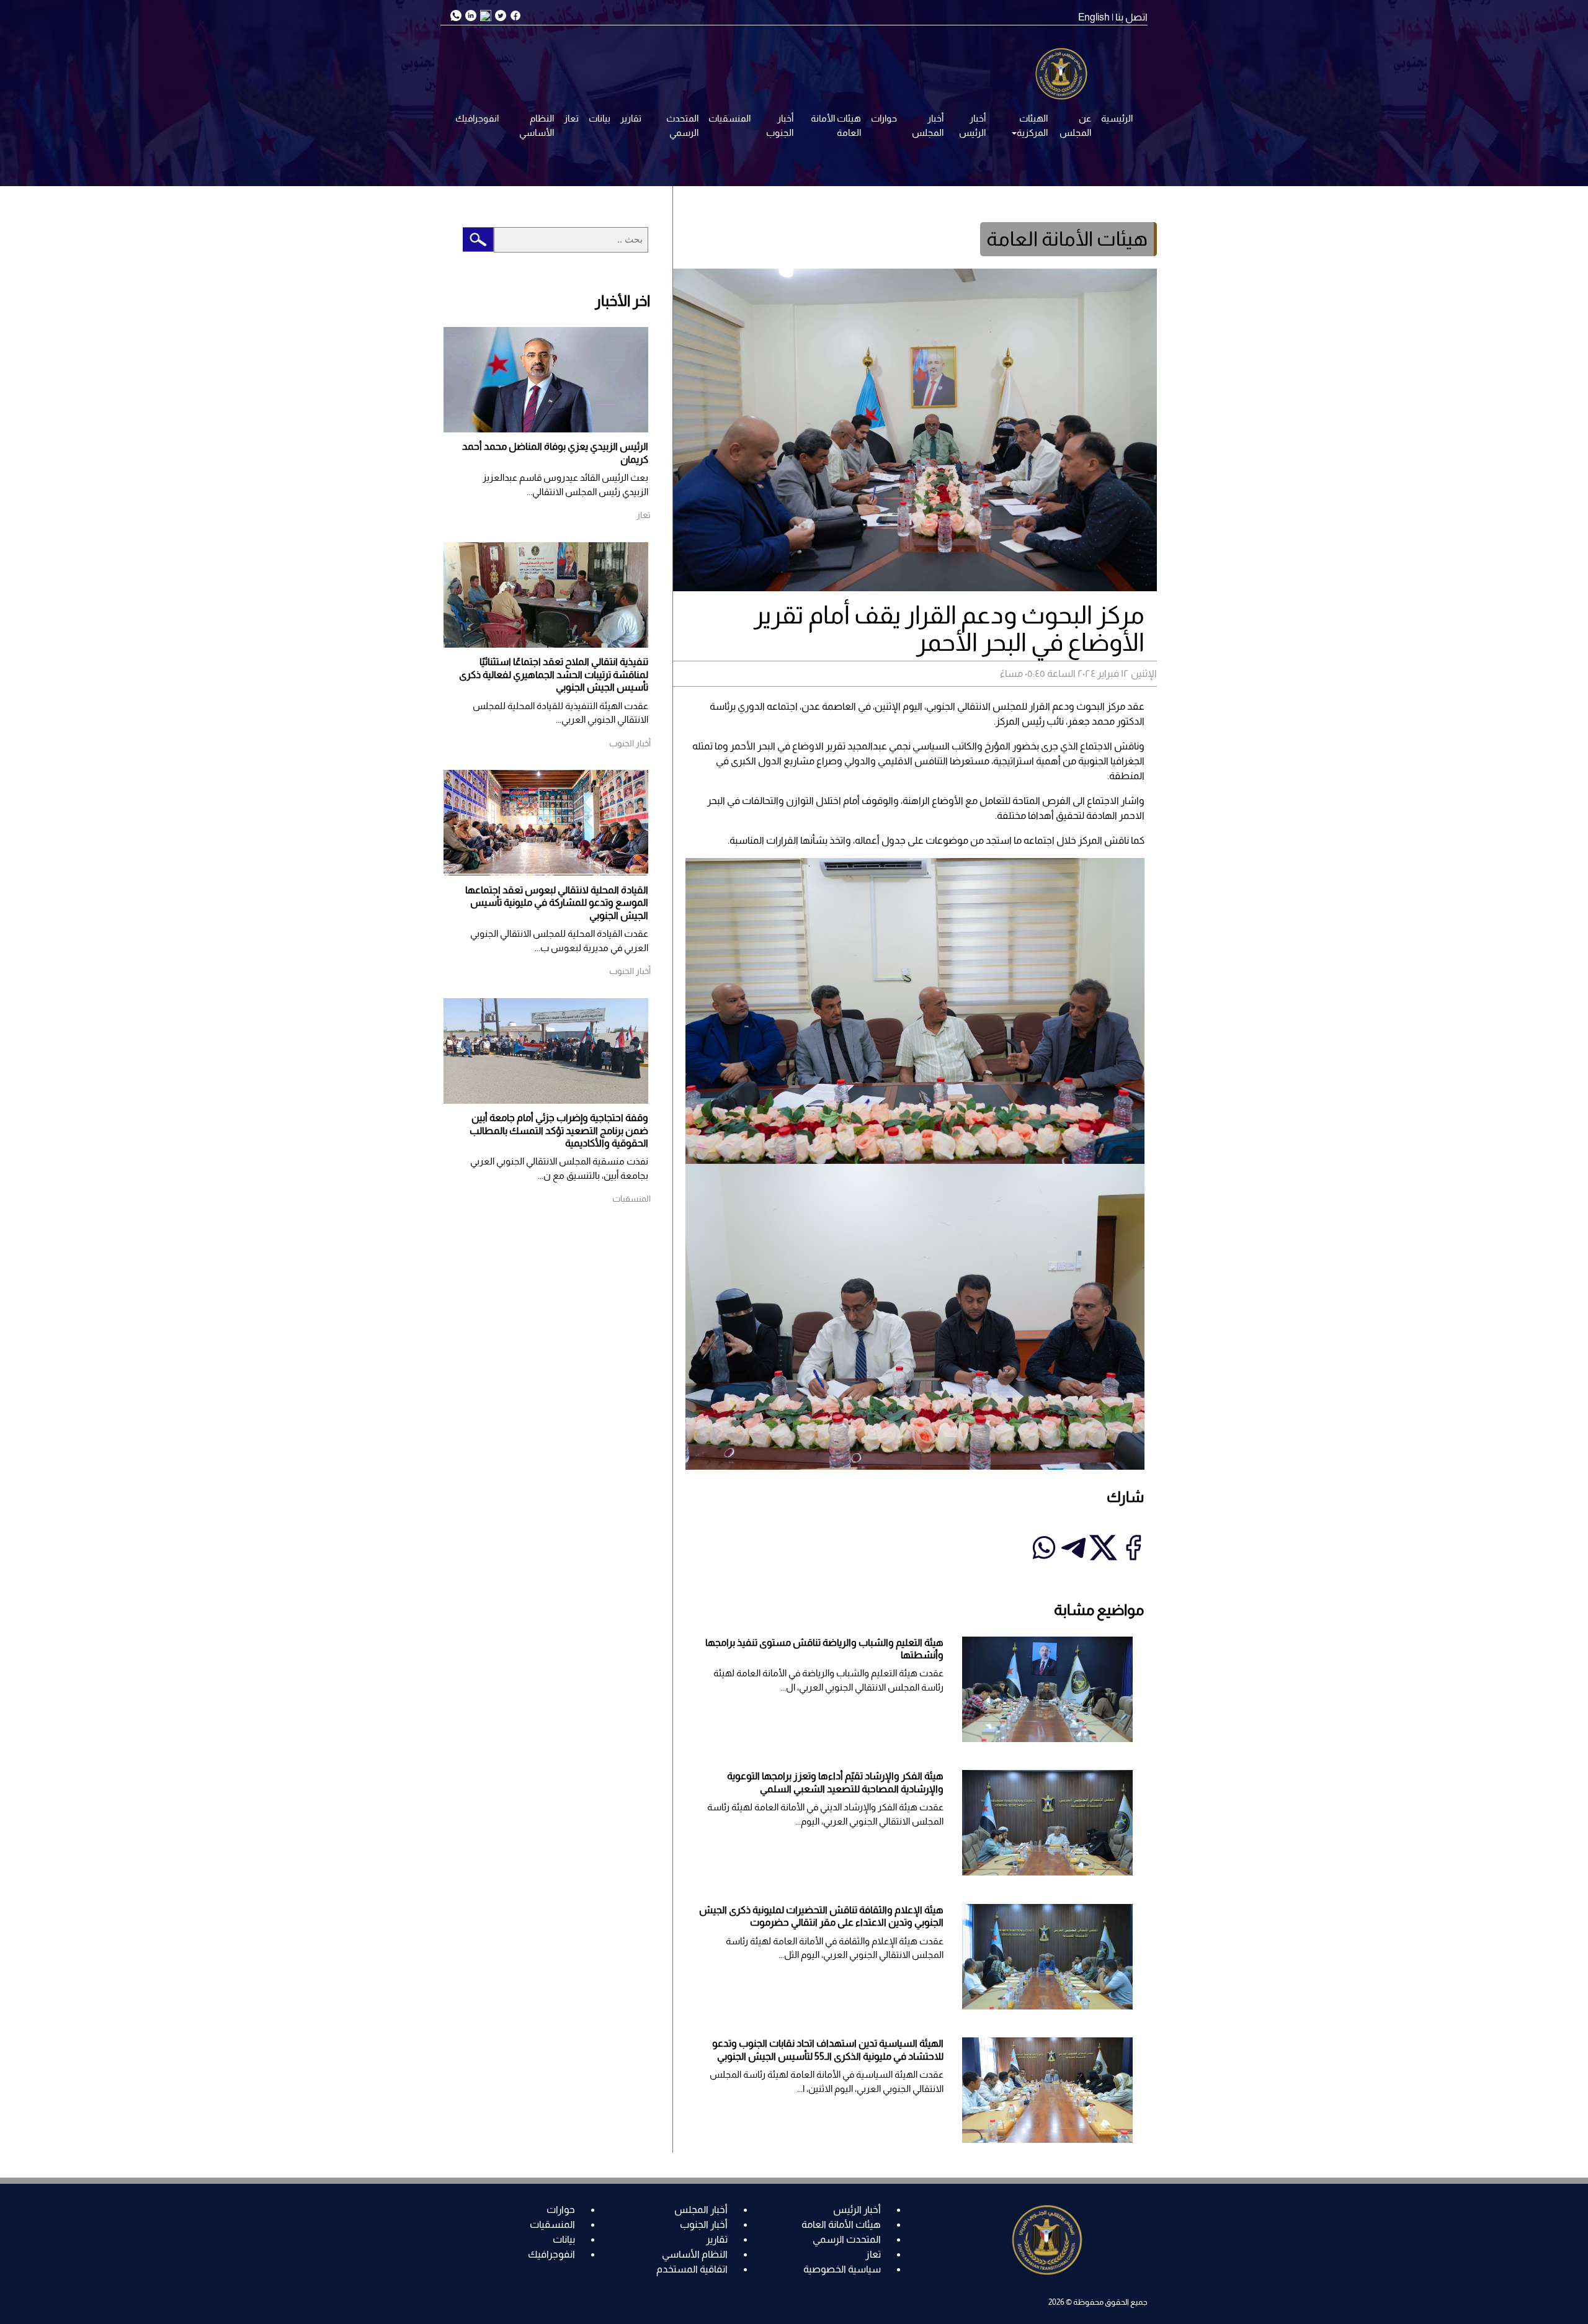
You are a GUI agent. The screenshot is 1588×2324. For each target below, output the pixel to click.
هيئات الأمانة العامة (836, 125)
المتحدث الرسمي (682, 125)
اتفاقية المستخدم (692, 2269)
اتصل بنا (1131, 17)
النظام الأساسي (537, 125)
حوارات (884, 118)
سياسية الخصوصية (842, 2269)
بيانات (600, 118)
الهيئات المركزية (1032, 125)
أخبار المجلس (928, 125)
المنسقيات (729, 118)
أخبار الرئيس (972, 125)
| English (1096, 17)
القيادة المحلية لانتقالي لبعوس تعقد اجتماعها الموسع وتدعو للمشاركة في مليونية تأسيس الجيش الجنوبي (557, 903)
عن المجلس (1075, 125)
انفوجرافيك (477, 118)
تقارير (631, 118)
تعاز (571, 118)
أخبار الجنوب (780, 125)
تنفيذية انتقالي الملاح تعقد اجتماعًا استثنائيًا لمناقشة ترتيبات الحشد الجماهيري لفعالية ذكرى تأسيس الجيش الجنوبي (554, 674)
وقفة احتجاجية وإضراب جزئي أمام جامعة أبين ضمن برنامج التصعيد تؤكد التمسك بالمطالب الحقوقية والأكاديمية (559, 1130)
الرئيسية (1117, 118)
